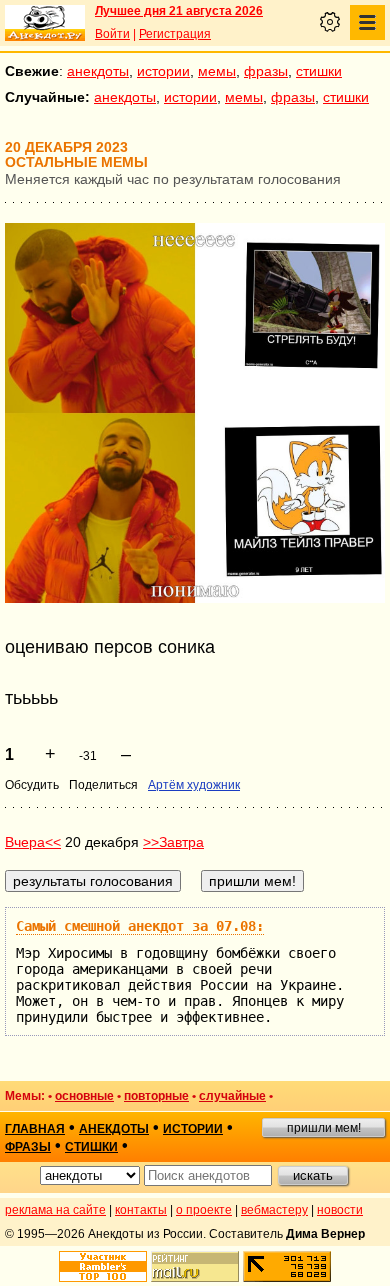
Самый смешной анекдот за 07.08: (140, 926)
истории (163, 71)
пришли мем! (324, 1128)
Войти (112, 34)
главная (35, 1129)
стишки (319, 71)
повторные (156, 1096)
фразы (266, 71)
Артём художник (194, 785)
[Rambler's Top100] (103, 1266)
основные (84, 1096)
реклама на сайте (55, 1210)
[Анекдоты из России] (45, 23)
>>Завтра (173, 842)
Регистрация (175, 34)
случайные (232, 1096)
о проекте (204, 1210)
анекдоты (98, 71)
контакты (141, 1210)
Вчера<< (33, 842)
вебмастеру (274, 1210)
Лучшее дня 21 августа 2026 (179, 11)
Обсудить (32, 785)
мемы (217, 71)
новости (340, 1210)
